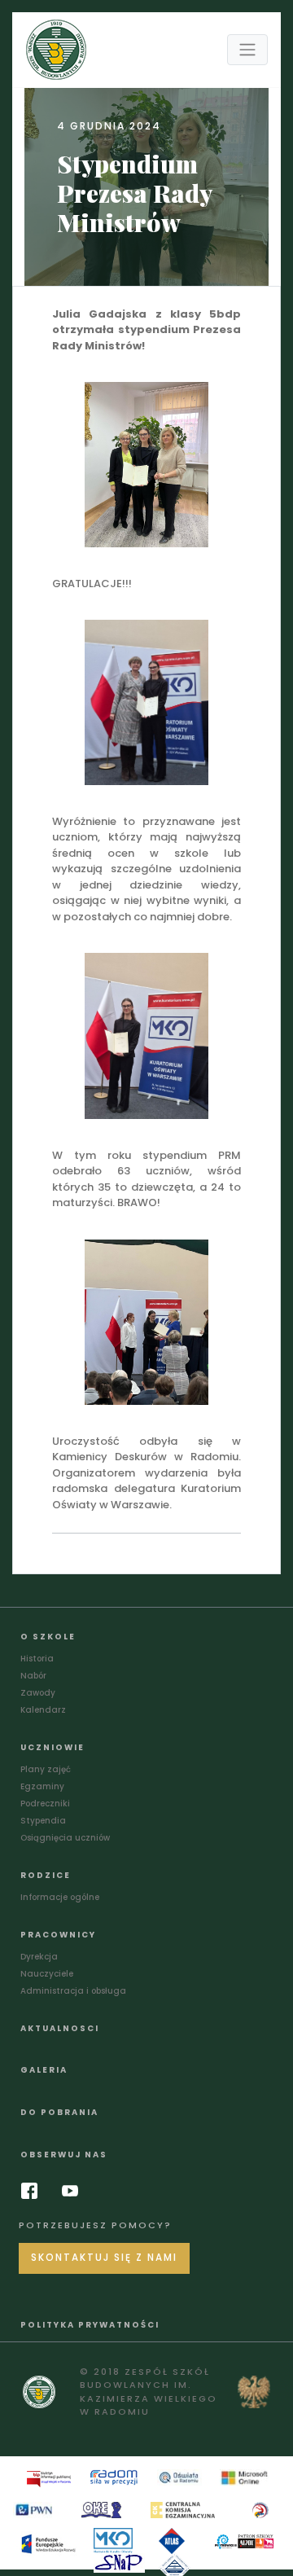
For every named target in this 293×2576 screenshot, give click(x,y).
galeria (44, 2070)
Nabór (33, 1676)
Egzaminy (42, 1786)
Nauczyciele (47, 1974)
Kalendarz (43, 1710)
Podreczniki (45, 1804)
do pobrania (59, 2112)
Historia (37, 1659)
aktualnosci (60, 2028)
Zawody (38, 1693)
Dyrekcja (39, 1957)
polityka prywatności (90, 2325)
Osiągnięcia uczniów (65, 1838)
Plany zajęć (46, 1769)
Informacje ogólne (60, 1897)
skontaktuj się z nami (104, 2258)
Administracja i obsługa (73, 1991)
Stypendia (43, 1821)
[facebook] (33, 2191)
